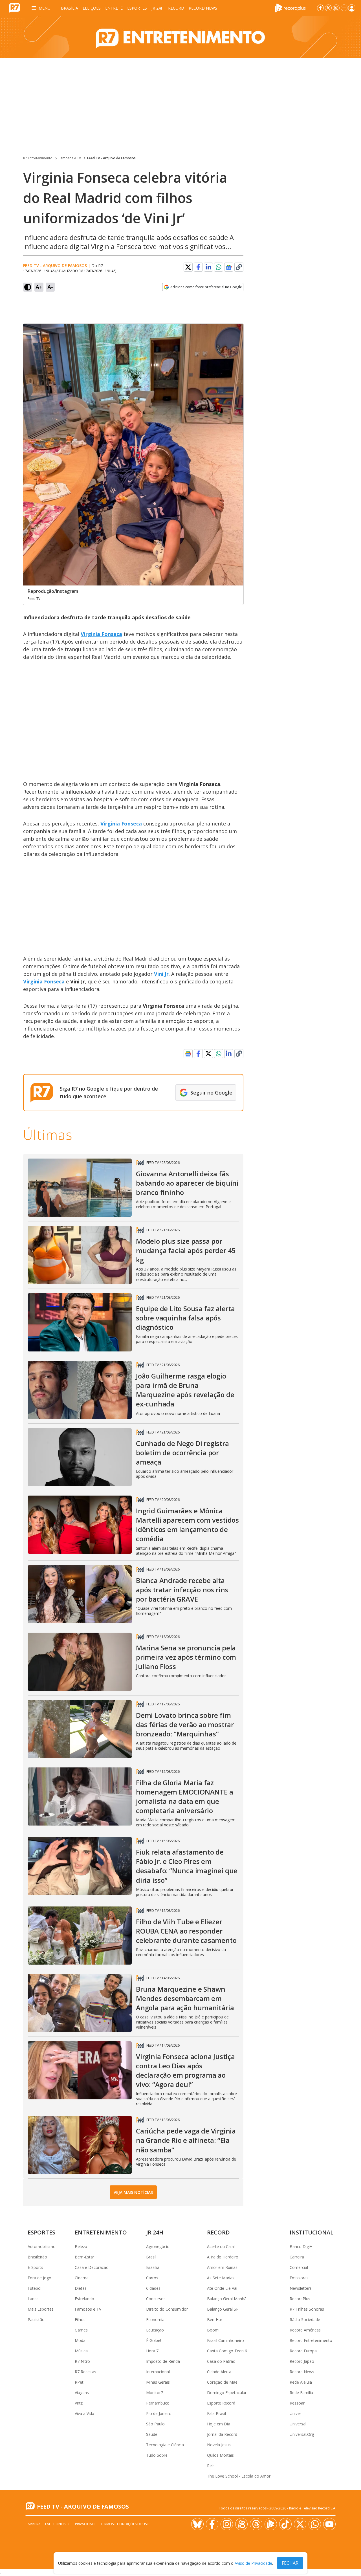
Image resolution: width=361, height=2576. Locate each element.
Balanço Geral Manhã (227, 2299)
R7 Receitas (85, 2372)
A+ (39, 287)
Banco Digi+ (301, 2246)
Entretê (114, 8)
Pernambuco (158, 2403)
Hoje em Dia (219, 2424)
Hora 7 (152, 2351)
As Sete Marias (221, 2278)
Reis (211, 2466)
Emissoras (299, 2278)
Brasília (70, 8)
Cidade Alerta (219, 2372)
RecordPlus (300, 2299)
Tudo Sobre (157, 2455)
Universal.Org (302, 2434)
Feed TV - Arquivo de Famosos (111, 158)
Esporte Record (221, 2403)
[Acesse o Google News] (229, 267)
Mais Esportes (41, 2309)
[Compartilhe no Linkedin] (208, 267)
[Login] (352, 8)
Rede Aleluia (301, 2382)
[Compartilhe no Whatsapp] (219, 267)
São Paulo (155, 2424)
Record (176, 8)
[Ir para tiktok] (285, 2524)
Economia (155, 2319)
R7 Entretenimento (38, 158)
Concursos (156, 2299)
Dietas (81, 2288)
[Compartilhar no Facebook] (198, 267)
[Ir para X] (328, 8)
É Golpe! (154, 2340)
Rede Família (301, 2393)
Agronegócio (158, 2246)
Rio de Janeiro (159, 2413)
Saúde (152, 2434)
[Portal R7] (15, 7)
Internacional (158, 2372)
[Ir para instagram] (336, 8)
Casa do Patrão (221, 2361)
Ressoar (297, 2403)
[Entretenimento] (180, 37)
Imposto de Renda (163, 2361)
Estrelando (84, 2299)
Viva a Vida (84, 2413)
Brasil (151, 2257)
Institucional (312, 2232)
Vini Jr (161, 974)
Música (81, 2351)
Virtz (79, 2403)
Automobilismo (42, 2246)
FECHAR (290, 2563)
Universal (298, 2424)
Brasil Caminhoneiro (225, 2340)
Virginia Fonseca (101, 634)
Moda (80, 2340)
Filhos (80, 2319)
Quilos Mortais (220, 2455)
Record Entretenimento (311, 2340)
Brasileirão (37, 2257)
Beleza (81, 2246)
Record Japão (302, 2361)
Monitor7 (155, 2393)
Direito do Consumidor (167, 2309)
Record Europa (303, 2351)
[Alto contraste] (28, 287)
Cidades (153, 2288)
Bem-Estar (84, 2257)
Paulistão (36, 2319)
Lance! (34, 2299)
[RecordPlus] (290, 7)
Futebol (35, 2288)
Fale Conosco (58, 2524)
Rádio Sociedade (305, 2319)
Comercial (299, 2267)
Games (81, 2330)
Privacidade (86, 2524)
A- (50, 287)
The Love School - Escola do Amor (239, 2476)
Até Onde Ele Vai (222, 2288)
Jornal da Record (222, 2434)
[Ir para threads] (256, 2524)
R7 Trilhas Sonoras (307, 2309)
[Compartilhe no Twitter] (188, 267)
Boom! (213, 2330)
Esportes (137, 8)
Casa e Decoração (92, 2267)
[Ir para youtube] (329, 2524)
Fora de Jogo (39, 2278)
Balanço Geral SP (223, 2309)
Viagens (82, 2393)
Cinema (82, 2278)
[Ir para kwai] (241, 2524)
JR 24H (158, 8)
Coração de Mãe (222, 2382)
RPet (79, 2382)
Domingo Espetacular (227, 2393)
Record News (203, 8)
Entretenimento (101, 2232)
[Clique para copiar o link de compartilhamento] (239, 267)
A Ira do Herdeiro (223, 2257)
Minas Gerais (158, 2382)
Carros (152, 2278)
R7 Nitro (82, 2361)
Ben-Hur (215, 2319)
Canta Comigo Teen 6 (227, 2351)
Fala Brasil (216, 2413)
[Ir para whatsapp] (315, 2524)
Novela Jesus (219, 2445)
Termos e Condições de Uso (125, 2524)
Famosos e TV (70, 158)
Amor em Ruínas (222, 2267)
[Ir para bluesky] (197, 2524)
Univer (295, 2413)
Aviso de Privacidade (253, 2563)
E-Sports (35, 2267)
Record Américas (305, 2330)
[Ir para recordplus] (271, 2524)
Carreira (297, 2257)
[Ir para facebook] (320, 8)
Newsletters (301, 2288)
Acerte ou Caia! (221, 2246)
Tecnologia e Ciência (165, 2445)
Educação (155, 2330)
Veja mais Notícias (133, 2192)
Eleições (92, 8)
